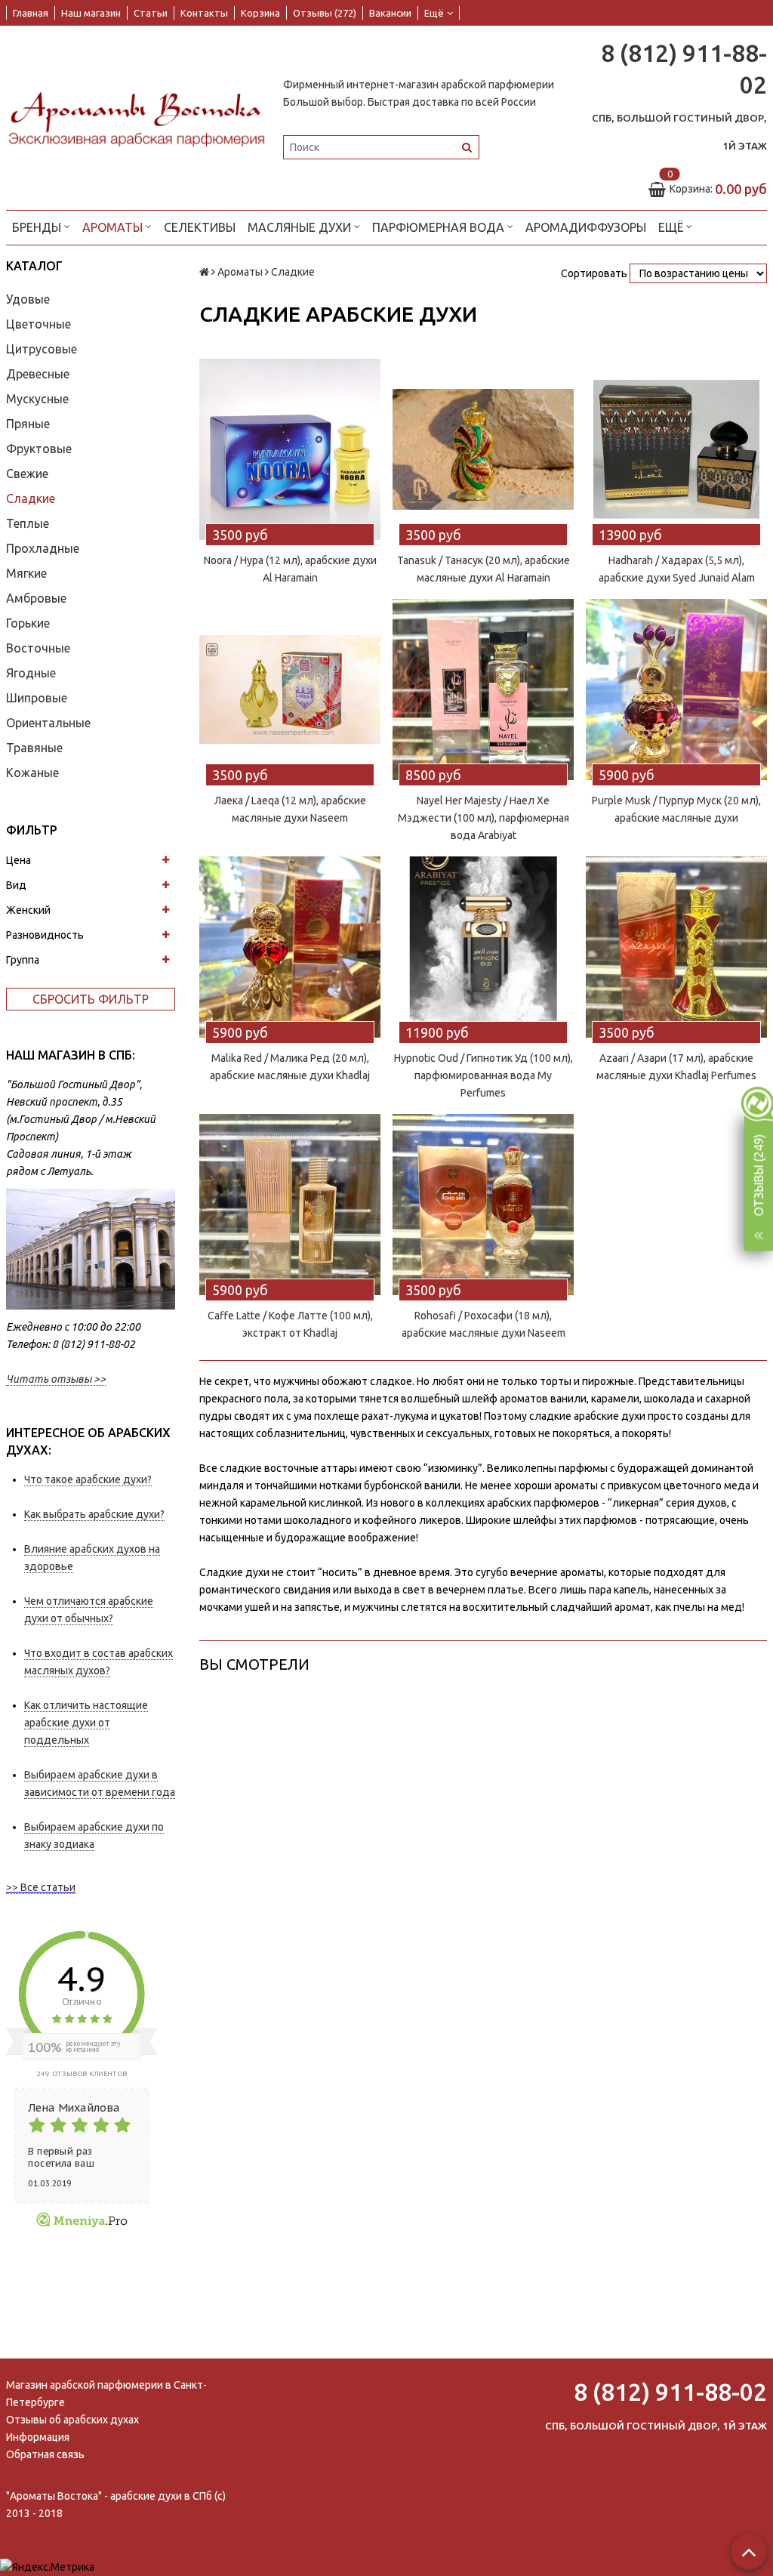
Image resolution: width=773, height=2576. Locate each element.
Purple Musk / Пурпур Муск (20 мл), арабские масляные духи (676, 809)
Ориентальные (48, 723)
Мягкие (26, 573)
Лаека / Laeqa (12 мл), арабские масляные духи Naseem (290, 809)
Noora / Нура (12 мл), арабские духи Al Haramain (290, 569)
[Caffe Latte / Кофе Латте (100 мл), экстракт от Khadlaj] (290, 1205)
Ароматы (114, 227)
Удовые (28, 299)
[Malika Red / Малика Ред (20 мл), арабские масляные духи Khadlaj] (290, 947)
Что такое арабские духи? (88, 1479)
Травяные (34, 748)
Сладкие (31, 498)
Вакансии (390, 13)
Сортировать (594, 273)
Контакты (204, 13)
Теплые (28, 523)
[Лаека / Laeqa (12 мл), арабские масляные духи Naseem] (290, 690)
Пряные (28, 424)
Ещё (434, 13)
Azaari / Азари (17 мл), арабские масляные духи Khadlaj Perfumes (676, 1067)
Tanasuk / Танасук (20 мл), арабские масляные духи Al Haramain (484, 569)
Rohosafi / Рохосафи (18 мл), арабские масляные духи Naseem (484, 1324)
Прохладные (43, 548)
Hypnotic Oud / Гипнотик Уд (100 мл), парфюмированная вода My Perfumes (484, 1075)
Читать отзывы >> (56, 1379)
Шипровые (37, 698)
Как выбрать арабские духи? (94, 1514)
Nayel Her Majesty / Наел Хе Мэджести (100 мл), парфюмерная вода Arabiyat (484, 818)
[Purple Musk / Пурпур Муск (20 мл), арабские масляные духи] (676, 690)
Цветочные (38, 324)
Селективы (200, 227)
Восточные (38, 648)
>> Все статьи (41, 1887)
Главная (31, 13)
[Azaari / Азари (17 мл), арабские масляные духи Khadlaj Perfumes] (676, 947)
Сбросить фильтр (91, 999)
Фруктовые (39, 449)
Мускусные (37, 399)
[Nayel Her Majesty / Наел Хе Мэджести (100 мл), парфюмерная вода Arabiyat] (483, 690)
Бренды (38, 227)
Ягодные (31, 673)
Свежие (27, 474)
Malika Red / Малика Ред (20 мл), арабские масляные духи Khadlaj (290, 1067)
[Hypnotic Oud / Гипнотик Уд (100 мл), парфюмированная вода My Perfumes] (483, 947)
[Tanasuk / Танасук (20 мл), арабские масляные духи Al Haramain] (483, 449)
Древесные (38, 374)
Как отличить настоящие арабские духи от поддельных (86, 1723)
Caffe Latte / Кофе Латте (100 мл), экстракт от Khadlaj (290, 1324)
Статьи (151, 13)
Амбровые (36, 598)
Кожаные (32, 773)
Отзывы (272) (325, 13)
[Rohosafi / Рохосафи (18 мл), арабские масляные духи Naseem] (483, 1205)
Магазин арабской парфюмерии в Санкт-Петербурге (106, 2394)
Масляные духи (301, 227)
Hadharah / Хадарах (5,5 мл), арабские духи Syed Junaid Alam (677, 569)
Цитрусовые (42, 349)
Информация (38, 2437)
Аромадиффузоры (586, 227)
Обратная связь (45, 2454)
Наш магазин (91, 13)
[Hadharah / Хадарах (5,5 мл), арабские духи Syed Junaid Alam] (676, 449)
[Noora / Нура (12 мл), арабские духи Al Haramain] (290, 449)
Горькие (28, 623)
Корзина (260, 13)
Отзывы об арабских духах (72, 2420)
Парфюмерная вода (440, 227)
